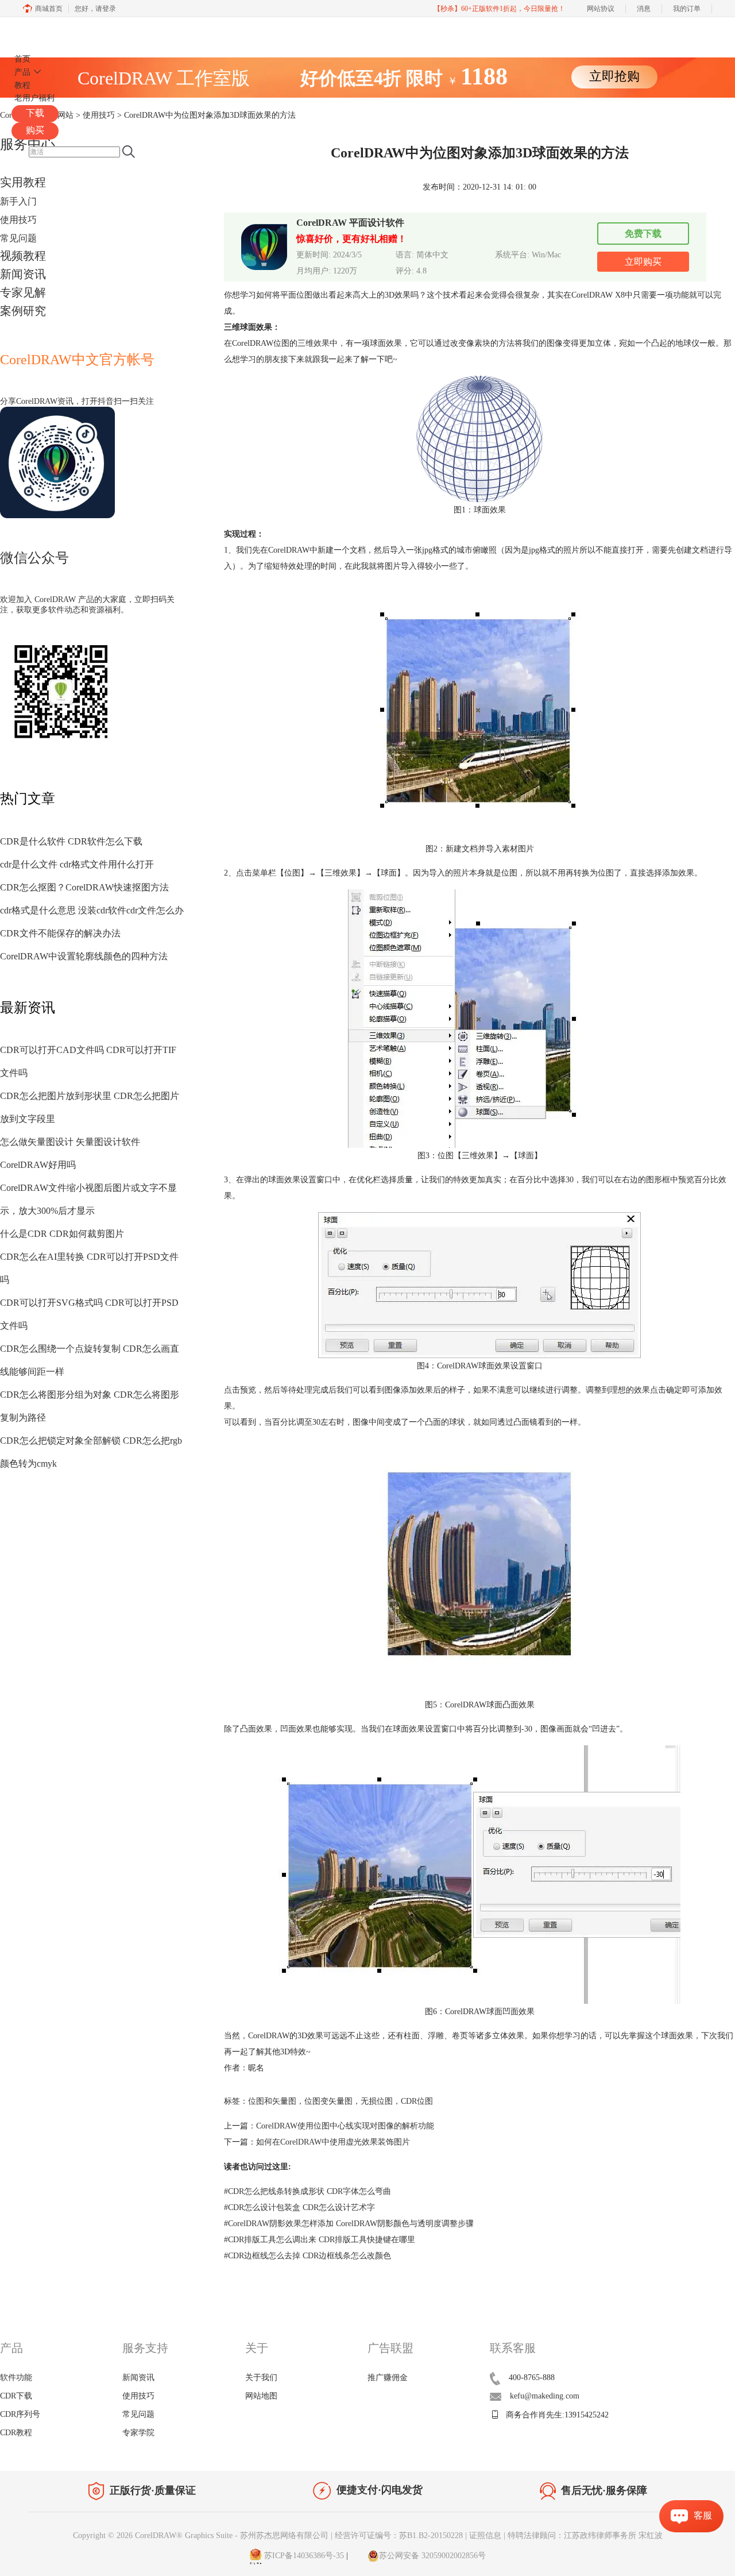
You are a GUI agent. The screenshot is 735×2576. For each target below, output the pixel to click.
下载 (35, 113)
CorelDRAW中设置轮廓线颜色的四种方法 (84, 956)
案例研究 (23, 311)
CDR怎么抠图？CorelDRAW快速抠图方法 (84, 887)
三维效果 (314, 343)
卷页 (460, 2036)
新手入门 (18, 201)
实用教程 (23, 182)
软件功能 (16, 2378)
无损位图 (377, 2101)
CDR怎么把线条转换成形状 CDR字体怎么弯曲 (307, 2191)
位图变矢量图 (328, 2101)
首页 (22, 59)
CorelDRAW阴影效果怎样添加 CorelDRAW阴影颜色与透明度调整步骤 (349, 2224)
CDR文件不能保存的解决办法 (60, 933)
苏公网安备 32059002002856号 (432, 2556)
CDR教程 (16, 2433)
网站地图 (261, 2396)
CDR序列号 (20, 2414)
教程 (22, 85)
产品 (22, 72)
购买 (35, 130)
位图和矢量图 (272, 2101)
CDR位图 (417, 2101)
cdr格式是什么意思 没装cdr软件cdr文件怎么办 (92, 910)
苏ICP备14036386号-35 (303, 2556)
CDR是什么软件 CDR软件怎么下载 (71, 841)
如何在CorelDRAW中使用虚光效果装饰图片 (333, 2142)
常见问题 (18, 238)
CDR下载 (16, 2396)
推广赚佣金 (388, 2378)
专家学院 (138, 2433)
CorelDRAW (45, 31)
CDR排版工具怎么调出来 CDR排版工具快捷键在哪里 (320, 2240)
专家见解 (23, 292)
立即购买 (643, 262)
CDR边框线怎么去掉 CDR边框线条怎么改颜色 (307, 2256)
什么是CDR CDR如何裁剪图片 (62, 1234)
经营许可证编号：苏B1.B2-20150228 (399, 2535)
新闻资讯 (23, 274)
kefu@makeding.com (545, 2396)
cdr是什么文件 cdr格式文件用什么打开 (77, 864)
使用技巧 (18, 220)
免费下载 (643, 234)
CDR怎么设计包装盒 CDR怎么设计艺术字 (299, 2207)
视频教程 (23, 256)
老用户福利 (34, 98)
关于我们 (261, 2378)
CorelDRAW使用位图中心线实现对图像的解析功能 (345, 2126)
